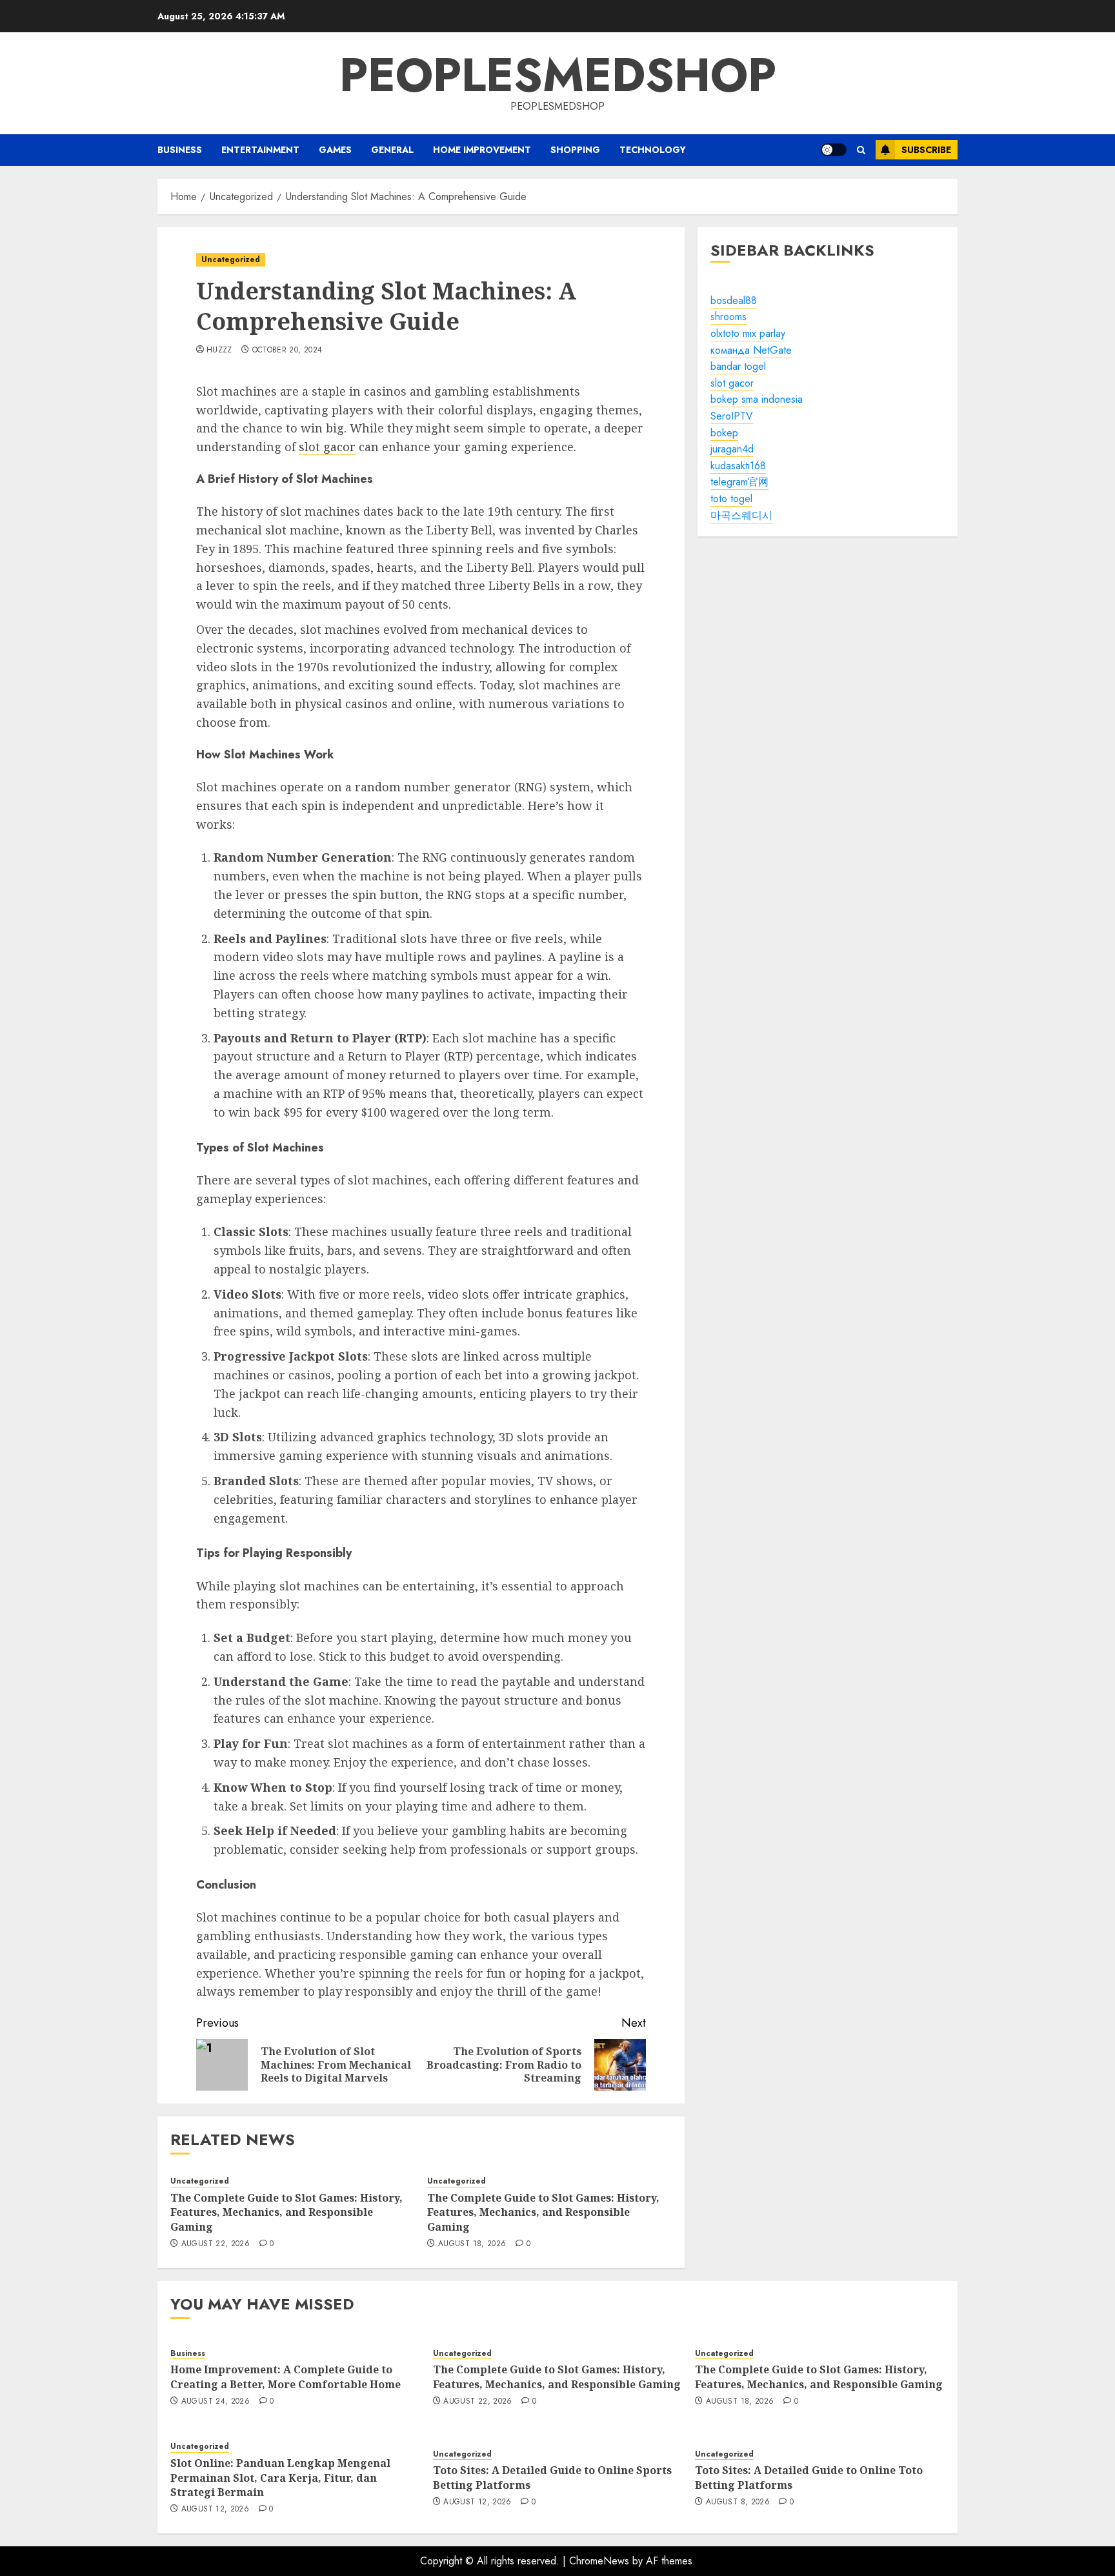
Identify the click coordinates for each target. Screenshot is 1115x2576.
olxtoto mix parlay (748, 333)
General (392, 150)
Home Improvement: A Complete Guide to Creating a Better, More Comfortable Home (286, 2377)
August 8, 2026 (738, 2502)
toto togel (731, 499)
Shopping (575, 150)
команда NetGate (751, 350)
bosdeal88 (734, 300)
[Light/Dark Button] (834, 150)
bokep (724, 433)
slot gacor (327, 447)
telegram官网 (739, 482)
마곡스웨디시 (741, 515)
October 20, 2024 (287, 350)
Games (335, 150)
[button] (861, 150)
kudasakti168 (738, 466)
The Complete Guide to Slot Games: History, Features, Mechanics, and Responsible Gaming (286, 2212)
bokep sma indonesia (757, 400)
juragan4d (732, 449)
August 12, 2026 (215, 2510)
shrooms (728, 317)
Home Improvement (482, 150)
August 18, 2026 (472, 2244)
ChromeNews (599, 2561)
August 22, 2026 (216, 2244)
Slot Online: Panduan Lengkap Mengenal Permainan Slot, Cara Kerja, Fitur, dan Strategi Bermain (280, 2478)
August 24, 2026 (216, 2402)
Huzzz (219, 350)
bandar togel (738, 366)
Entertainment (260, 150)
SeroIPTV (732, 416)
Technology (653, 150)
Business (180, 150)
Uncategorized (231, 259)
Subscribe (926, 150)
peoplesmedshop (558, 75)
